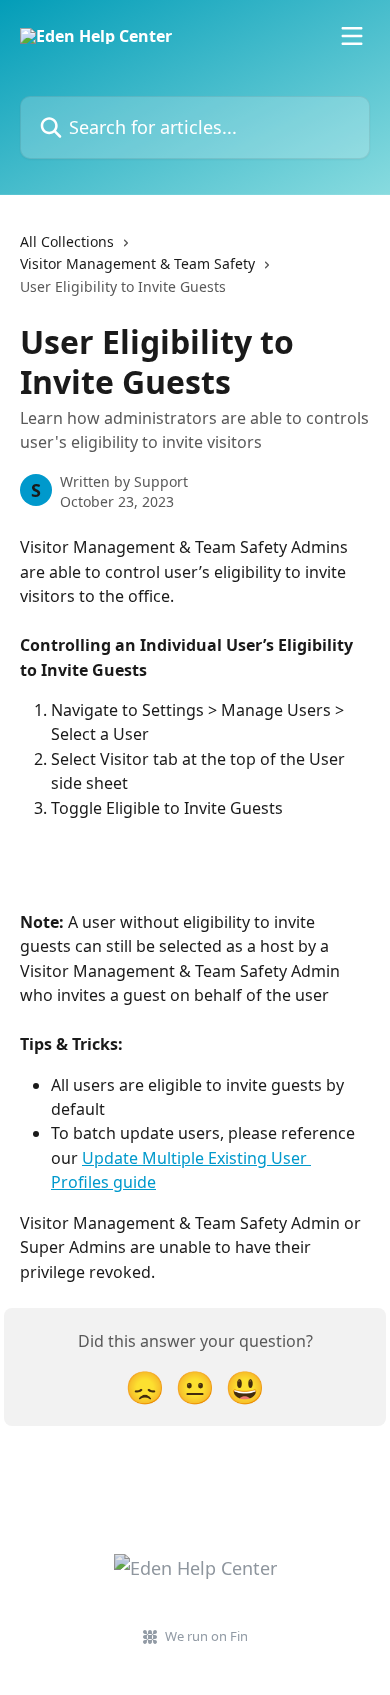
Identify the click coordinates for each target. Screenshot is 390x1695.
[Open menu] (352, 36)
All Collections (67, 241)
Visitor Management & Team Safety (137, 263)
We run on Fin (206, 1636)
